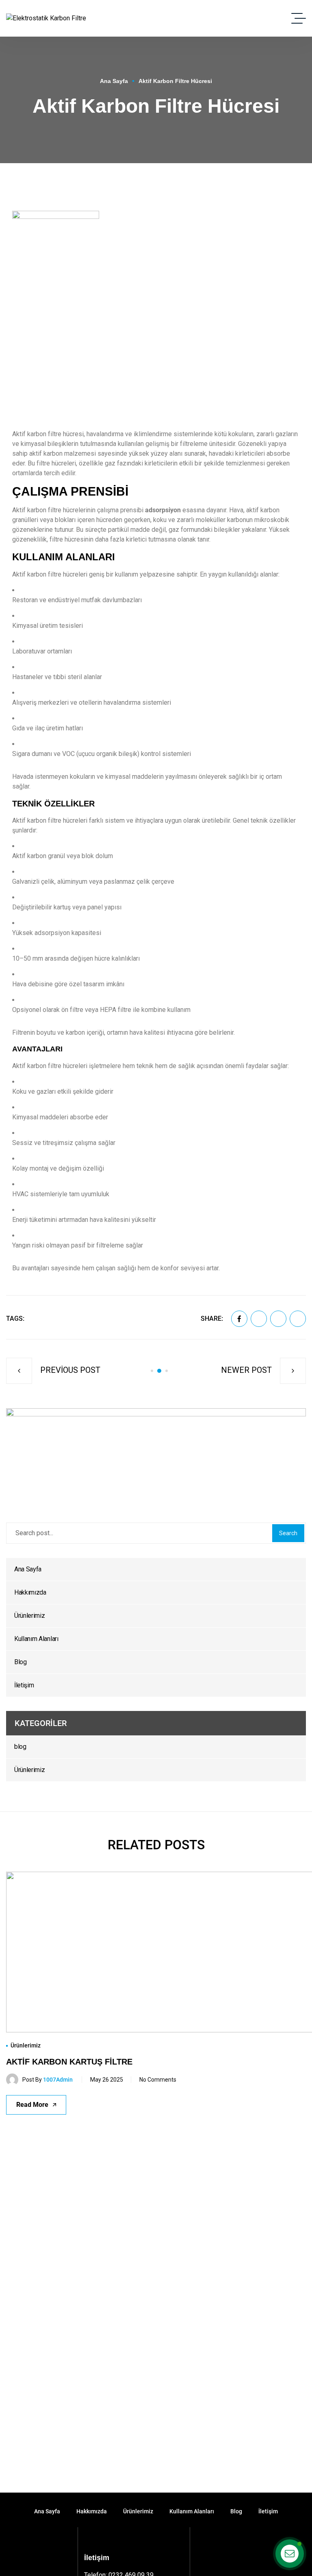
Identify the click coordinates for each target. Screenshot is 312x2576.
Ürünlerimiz (29, 1616)
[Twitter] (259, 1319)
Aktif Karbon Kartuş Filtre (69, 2062)
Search (288, 1533)
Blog (21, 1662)
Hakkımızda (30, 1592)
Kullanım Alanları (36, 1639)
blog (20, 1747)
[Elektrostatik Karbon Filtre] (46, 19)
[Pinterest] (278, 1319)
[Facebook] (239, 1319)
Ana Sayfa (114, 81)
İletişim (24, 1685)
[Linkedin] (298, 1319)
